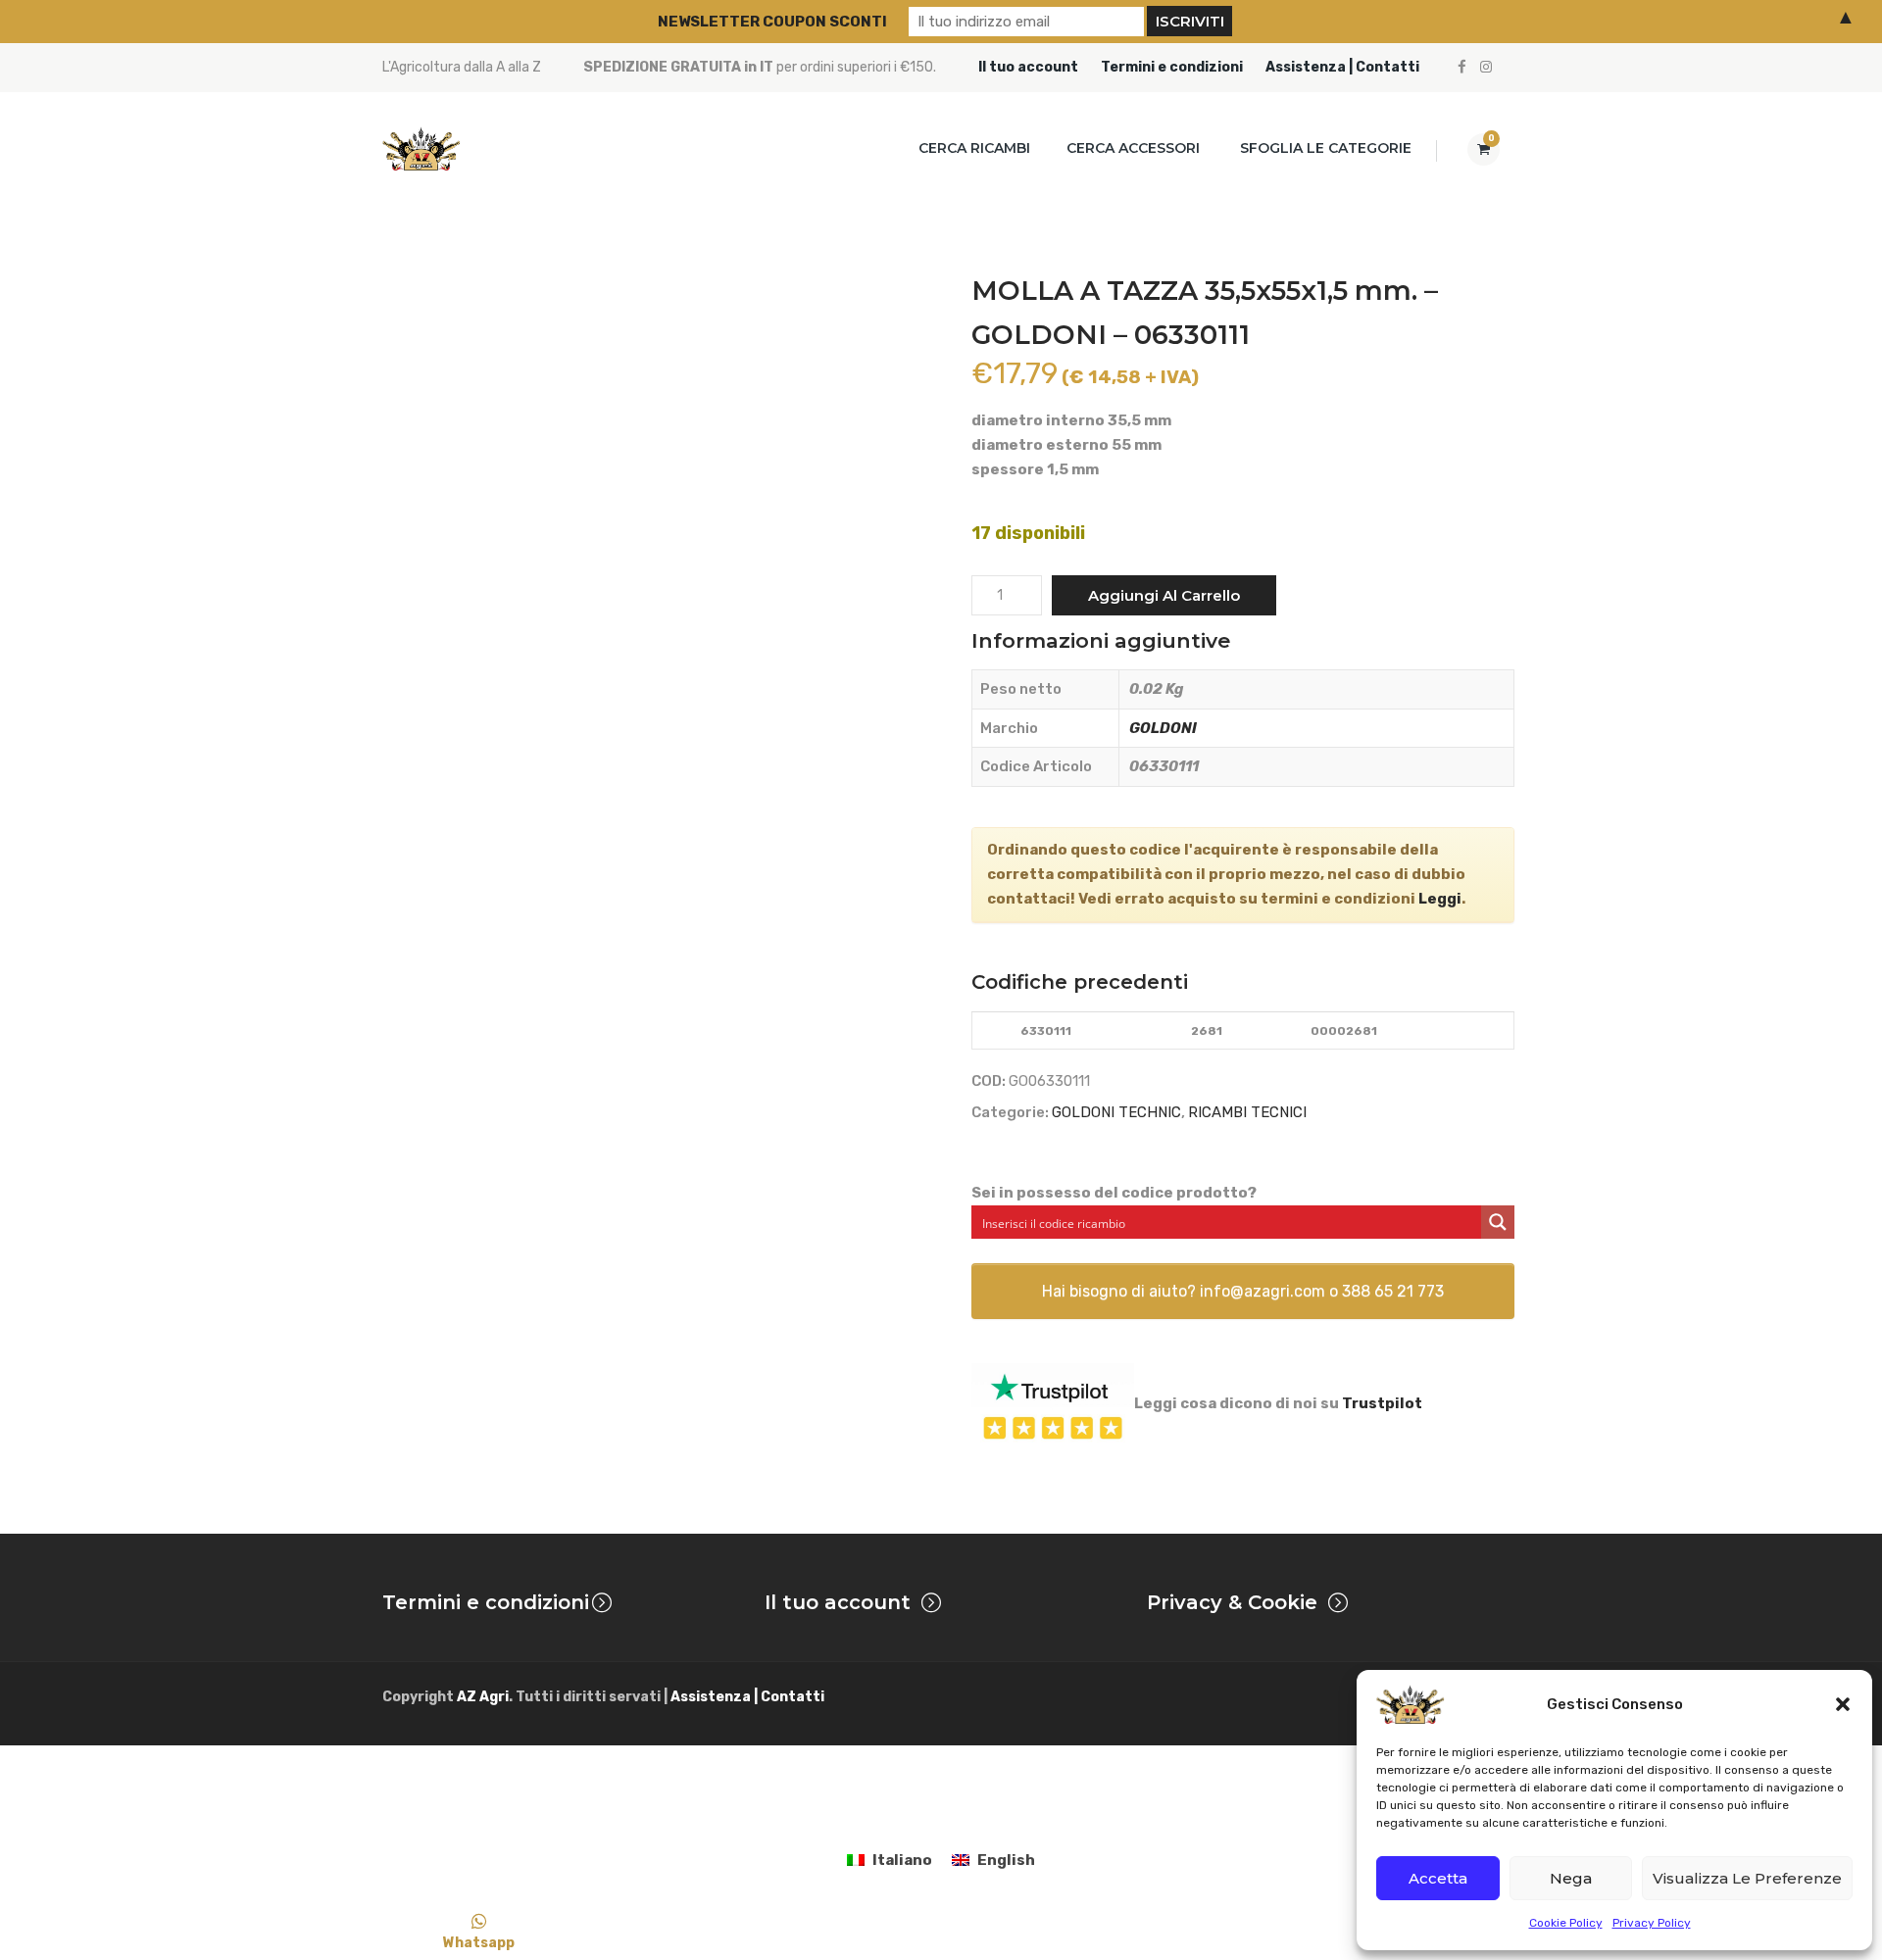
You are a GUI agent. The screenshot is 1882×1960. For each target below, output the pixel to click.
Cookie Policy (1566, 1923)
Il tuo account (1028, 67)
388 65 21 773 (1393, 1291)
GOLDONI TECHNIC (1116, 1112)
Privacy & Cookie (1232, 1602)
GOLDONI (1163, 728)
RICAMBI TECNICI (1247, 1112)
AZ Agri (483, 1697)
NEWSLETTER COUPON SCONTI (772, 22)
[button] (1843, 1704)
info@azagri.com (1263, 1291)
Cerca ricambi (974, 148)
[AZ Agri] (421, 148)
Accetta (1438, 1878)
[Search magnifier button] (1498, 1222)
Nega (1571, 1878)
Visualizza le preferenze (1747, 1878)
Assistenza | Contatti (1342, 67)
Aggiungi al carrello (1164, 595)
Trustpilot (1382, 1403)
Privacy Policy (1652, 1923)
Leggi (1440, 899)
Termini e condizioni (1172, 67)
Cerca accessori (1133, 148)
